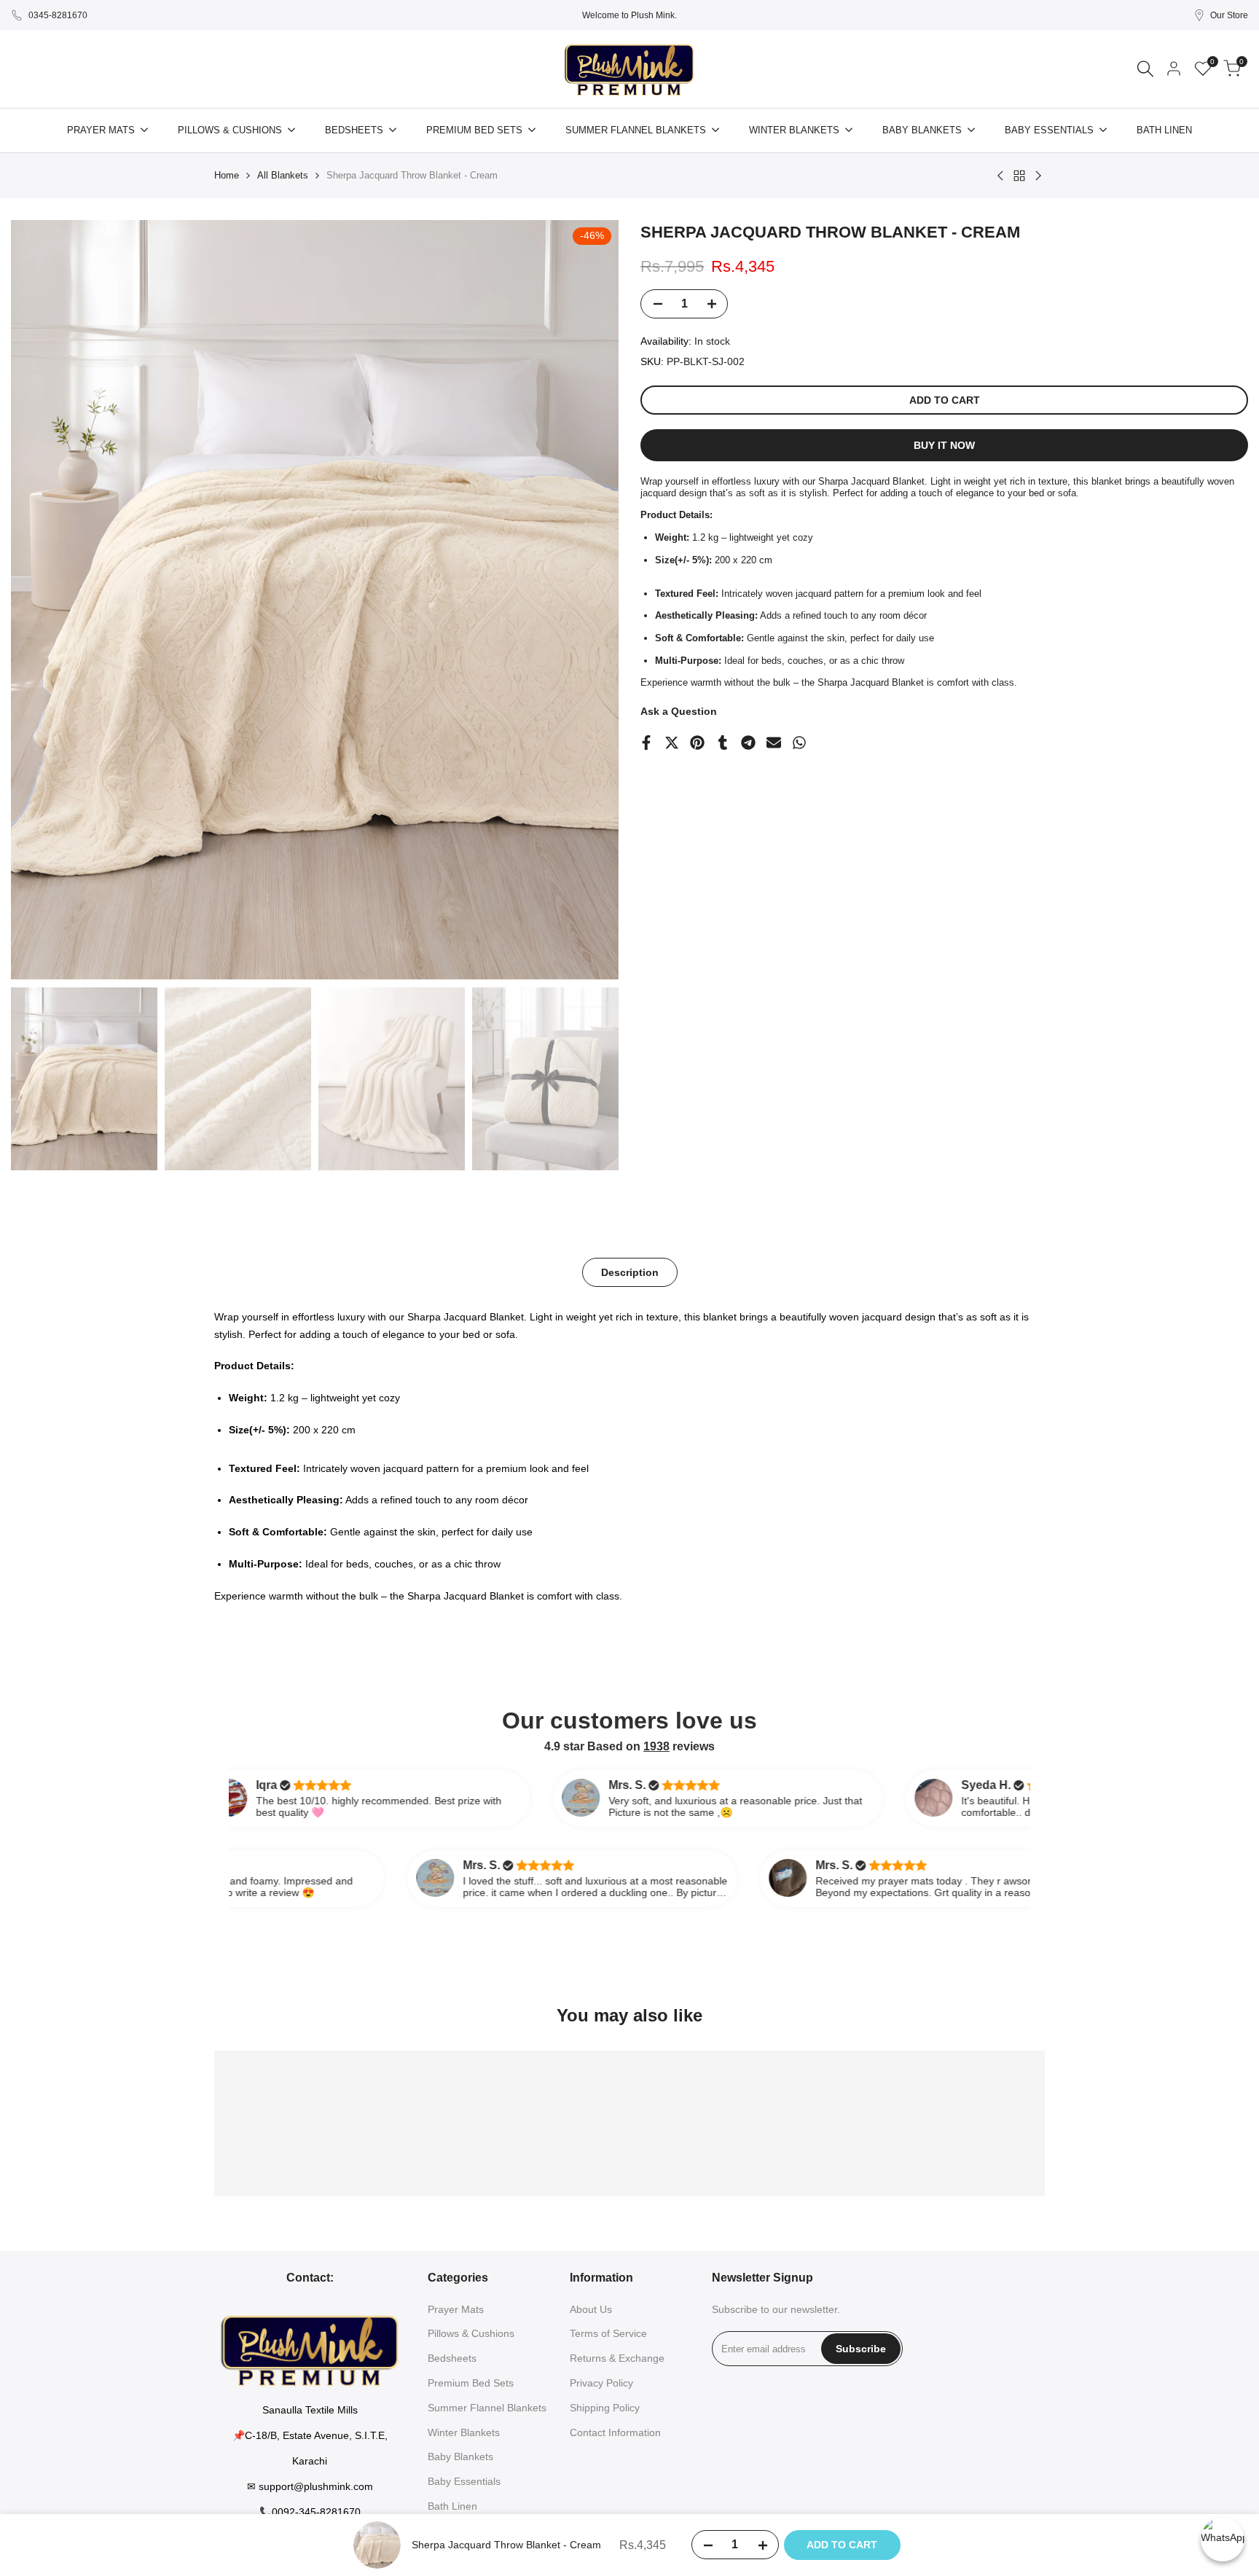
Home (227, 175)
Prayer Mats (456, 2309)
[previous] (40, 600)
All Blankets (283, 175)
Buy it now (944, 445)
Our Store (1229, 15)
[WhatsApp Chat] (1223, 2540)
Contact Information (615, 2432)
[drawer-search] (1145, 69)
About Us (591, 2309)
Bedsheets (452, 2358)
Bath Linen (452, 2506)
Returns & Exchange (617, 2358)
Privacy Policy (601, 2383)
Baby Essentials (464, 2481)
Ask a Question (679, 711)
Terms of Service (608, 2333)
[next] (589, 600)
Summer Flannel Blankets (487, 2408)
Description (630, 1272)
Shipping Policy (605, 2408)
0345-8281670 (58, 15)
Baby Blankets (460, 2456)
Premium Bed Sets (471, 2383)
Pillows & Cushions (471, 2333)
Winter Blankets (464, 2432)
